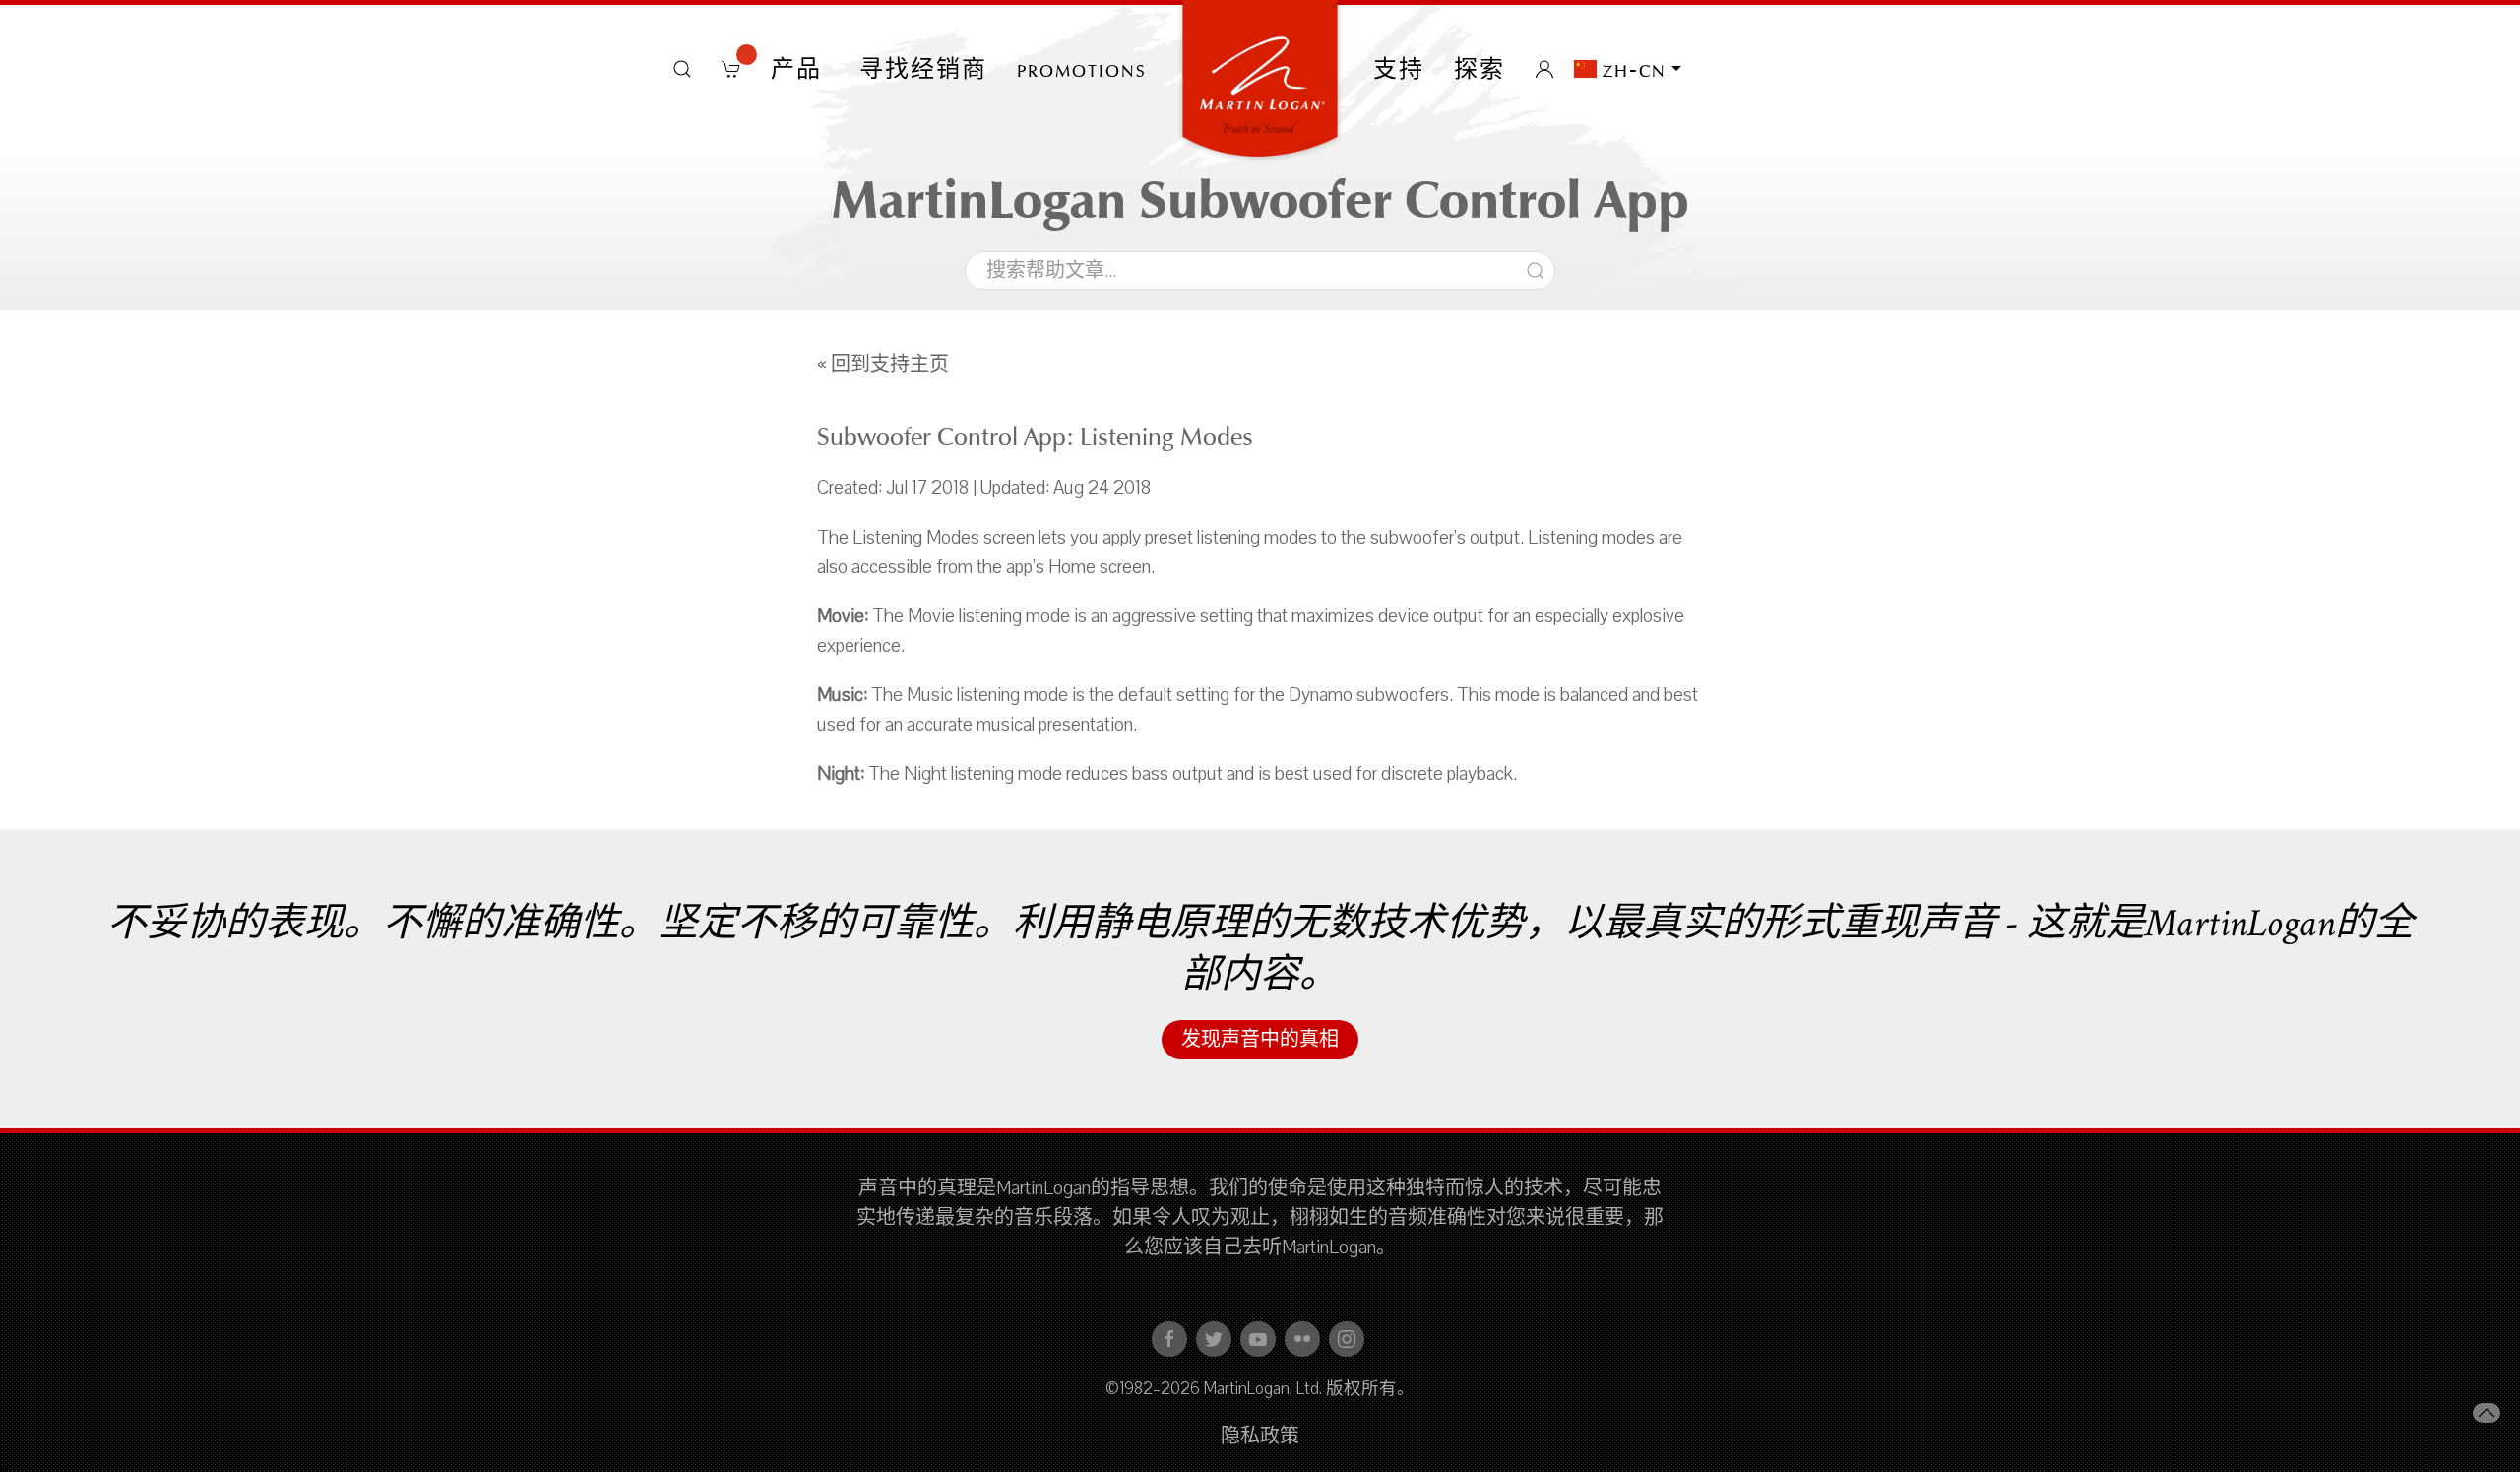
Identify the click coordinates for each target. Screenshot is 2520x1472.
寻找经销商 (923, 69)
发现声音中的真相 (1260, 1040)
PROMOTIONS (1082, 69)
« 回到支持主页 (883, 365)
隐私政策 (1260, 1437)
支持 (1399, 69)
